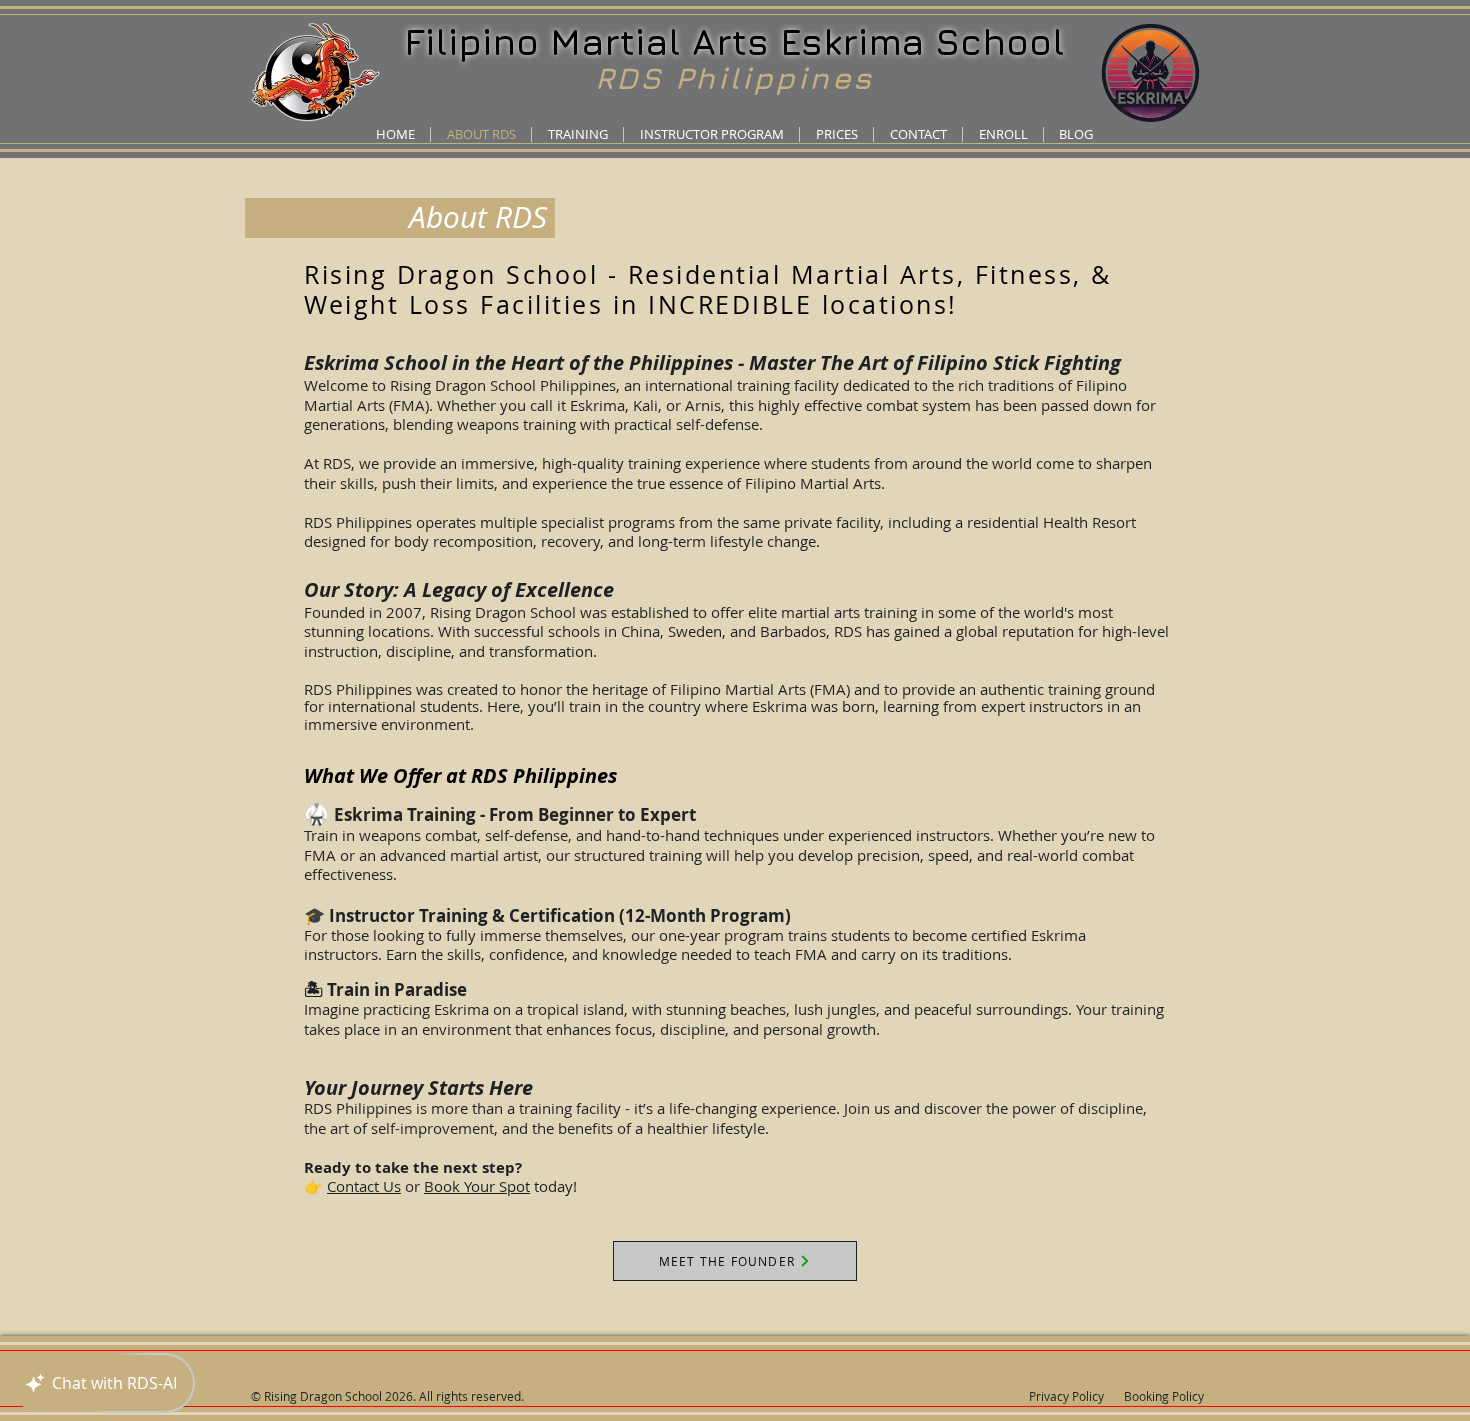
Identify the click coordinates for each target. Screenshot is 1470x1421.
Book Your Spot (477, 1186)
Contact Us (364, 1186)
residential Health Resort (1051, 522)
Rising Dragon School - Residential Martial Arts (630, 274)
